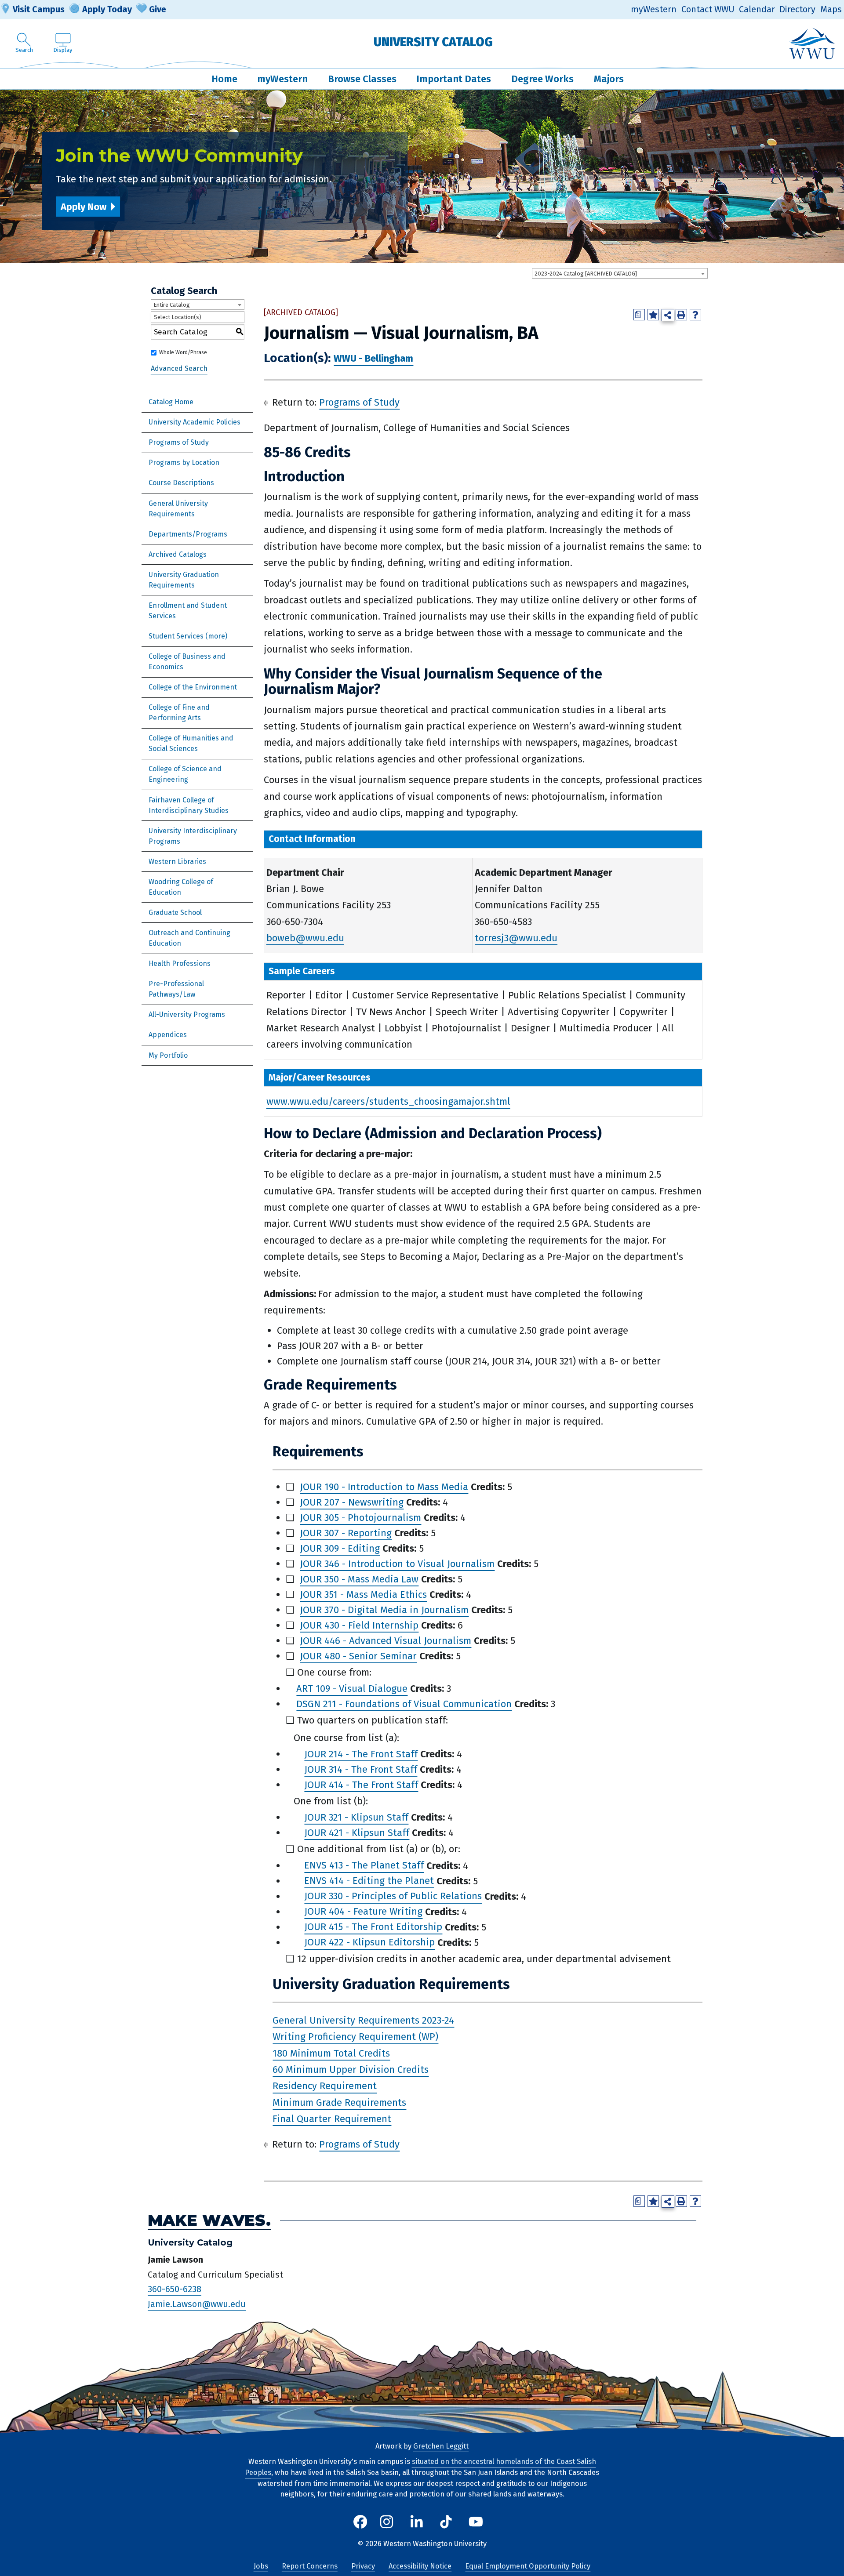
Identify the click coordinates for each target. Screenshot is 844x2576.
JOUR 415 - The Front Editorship (373, 1927)
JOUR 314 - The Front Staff (361, 1769)
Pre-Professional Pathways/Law (176, 989)
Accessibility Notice (420, 2566)
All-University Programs (187, 1014)
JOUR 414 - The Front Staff (361, 1785)
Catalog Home (171, 402)
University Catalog (433, 42)
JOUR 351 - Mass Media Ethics (363, 1595)
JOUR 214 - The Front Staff (361, 1754)
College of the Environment (193, 687)
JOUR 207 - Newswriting (352, 1502)
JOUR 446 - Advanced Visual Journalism (386, 1641)
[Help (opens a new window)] (695, 315)
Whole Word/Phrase (183, 352)
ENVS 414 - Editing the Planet (369, 1881)
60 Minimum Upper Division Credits (351, 2070)
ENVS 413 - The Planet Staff (364, 1866)
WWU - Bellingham (373, 359)
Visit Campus (39, 9)
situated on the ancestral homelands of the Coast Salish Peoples (420, 2467)
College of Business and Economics (187, 662)
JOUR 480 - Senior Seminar (358, 1656)
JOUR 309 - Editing (340, 1548)
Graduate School (175, 912)
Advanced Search (179, 368)
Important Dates (454, 79)
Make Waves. (209, 2220)
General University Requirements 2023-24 (363, 2020)
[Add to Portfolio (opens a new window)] (653, 315)
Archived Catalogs (178, 554)
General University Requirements (178, 509)
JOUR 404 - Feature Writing (363, 1912)
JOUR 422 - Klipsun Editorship (369, 1943)
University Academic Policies (195, 422)
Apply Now (84, 207)
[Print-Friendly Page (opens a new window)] (681, 315)
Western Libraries (177, 862)
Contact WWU (708, 9)
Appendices (168, 1035)
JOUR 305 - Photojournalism (360, 1518)
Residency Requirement (325, 2086)
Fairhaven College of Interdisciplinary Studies (189, 805)
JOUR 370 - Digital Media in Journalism (384, 1610)
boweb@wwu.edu (305, 938)
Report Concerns (310, 2566)
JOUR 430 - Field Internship (359, 1625)
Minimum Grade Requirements (339, 2103)
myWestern (654, 9)
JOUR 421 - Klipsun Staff (357, 1833)
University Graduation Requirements (184, 580)
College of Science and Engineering (185, 774)
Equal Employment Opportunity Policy (528, 2566)
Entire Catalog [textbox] (172, 305)
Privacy (363, 2566)
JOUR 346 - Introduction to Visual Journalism (397, 1564)
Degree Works (542, 79)
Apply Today (107, 9)
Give (158, 9)
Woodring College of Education (181, 887)
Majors (609, 79)
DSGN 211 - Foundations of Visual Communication (404, 1704)
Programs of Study (179, 442)
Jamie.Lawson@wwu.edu (197, 2304)
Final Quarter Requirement (332, 2119)
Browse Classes (362, 79)
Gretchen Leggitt (441, 2446)
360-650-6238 (175, 2289)
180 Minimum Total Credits (331, 2053)
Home (224, 79)
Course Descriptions (181, 483)
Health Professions (180, 963)
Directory (797, 9)
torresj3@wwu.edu (516, 938)
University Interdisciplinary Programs (193, 836)
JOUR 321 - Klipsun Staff (356, 1817)
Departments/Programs (188, 534)
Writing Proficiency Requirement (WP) (355, 2037)
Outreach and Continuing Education (189, 938)
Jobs (261, 2566)
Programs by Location (184, 463)
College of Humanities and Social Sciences (191, 743)
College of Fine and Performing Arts (179, 713)
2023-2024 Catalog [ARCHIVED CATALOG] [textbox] (586, 274)
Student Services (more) (188, 636)
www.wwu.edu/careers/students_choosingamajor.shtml (388, 1101)
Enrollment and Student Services (188, 611)
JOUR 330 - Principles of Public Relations (393, 1896)
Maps (831, 9)
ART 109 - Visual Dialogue (352, 1689)
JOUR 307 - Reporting (346, 1533)
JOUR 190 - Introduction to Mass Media (384, 1487)
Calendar (757, 9)
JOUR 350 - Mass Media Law (359, 1579)
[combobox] (620, 273)
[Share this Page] (668, 315)
